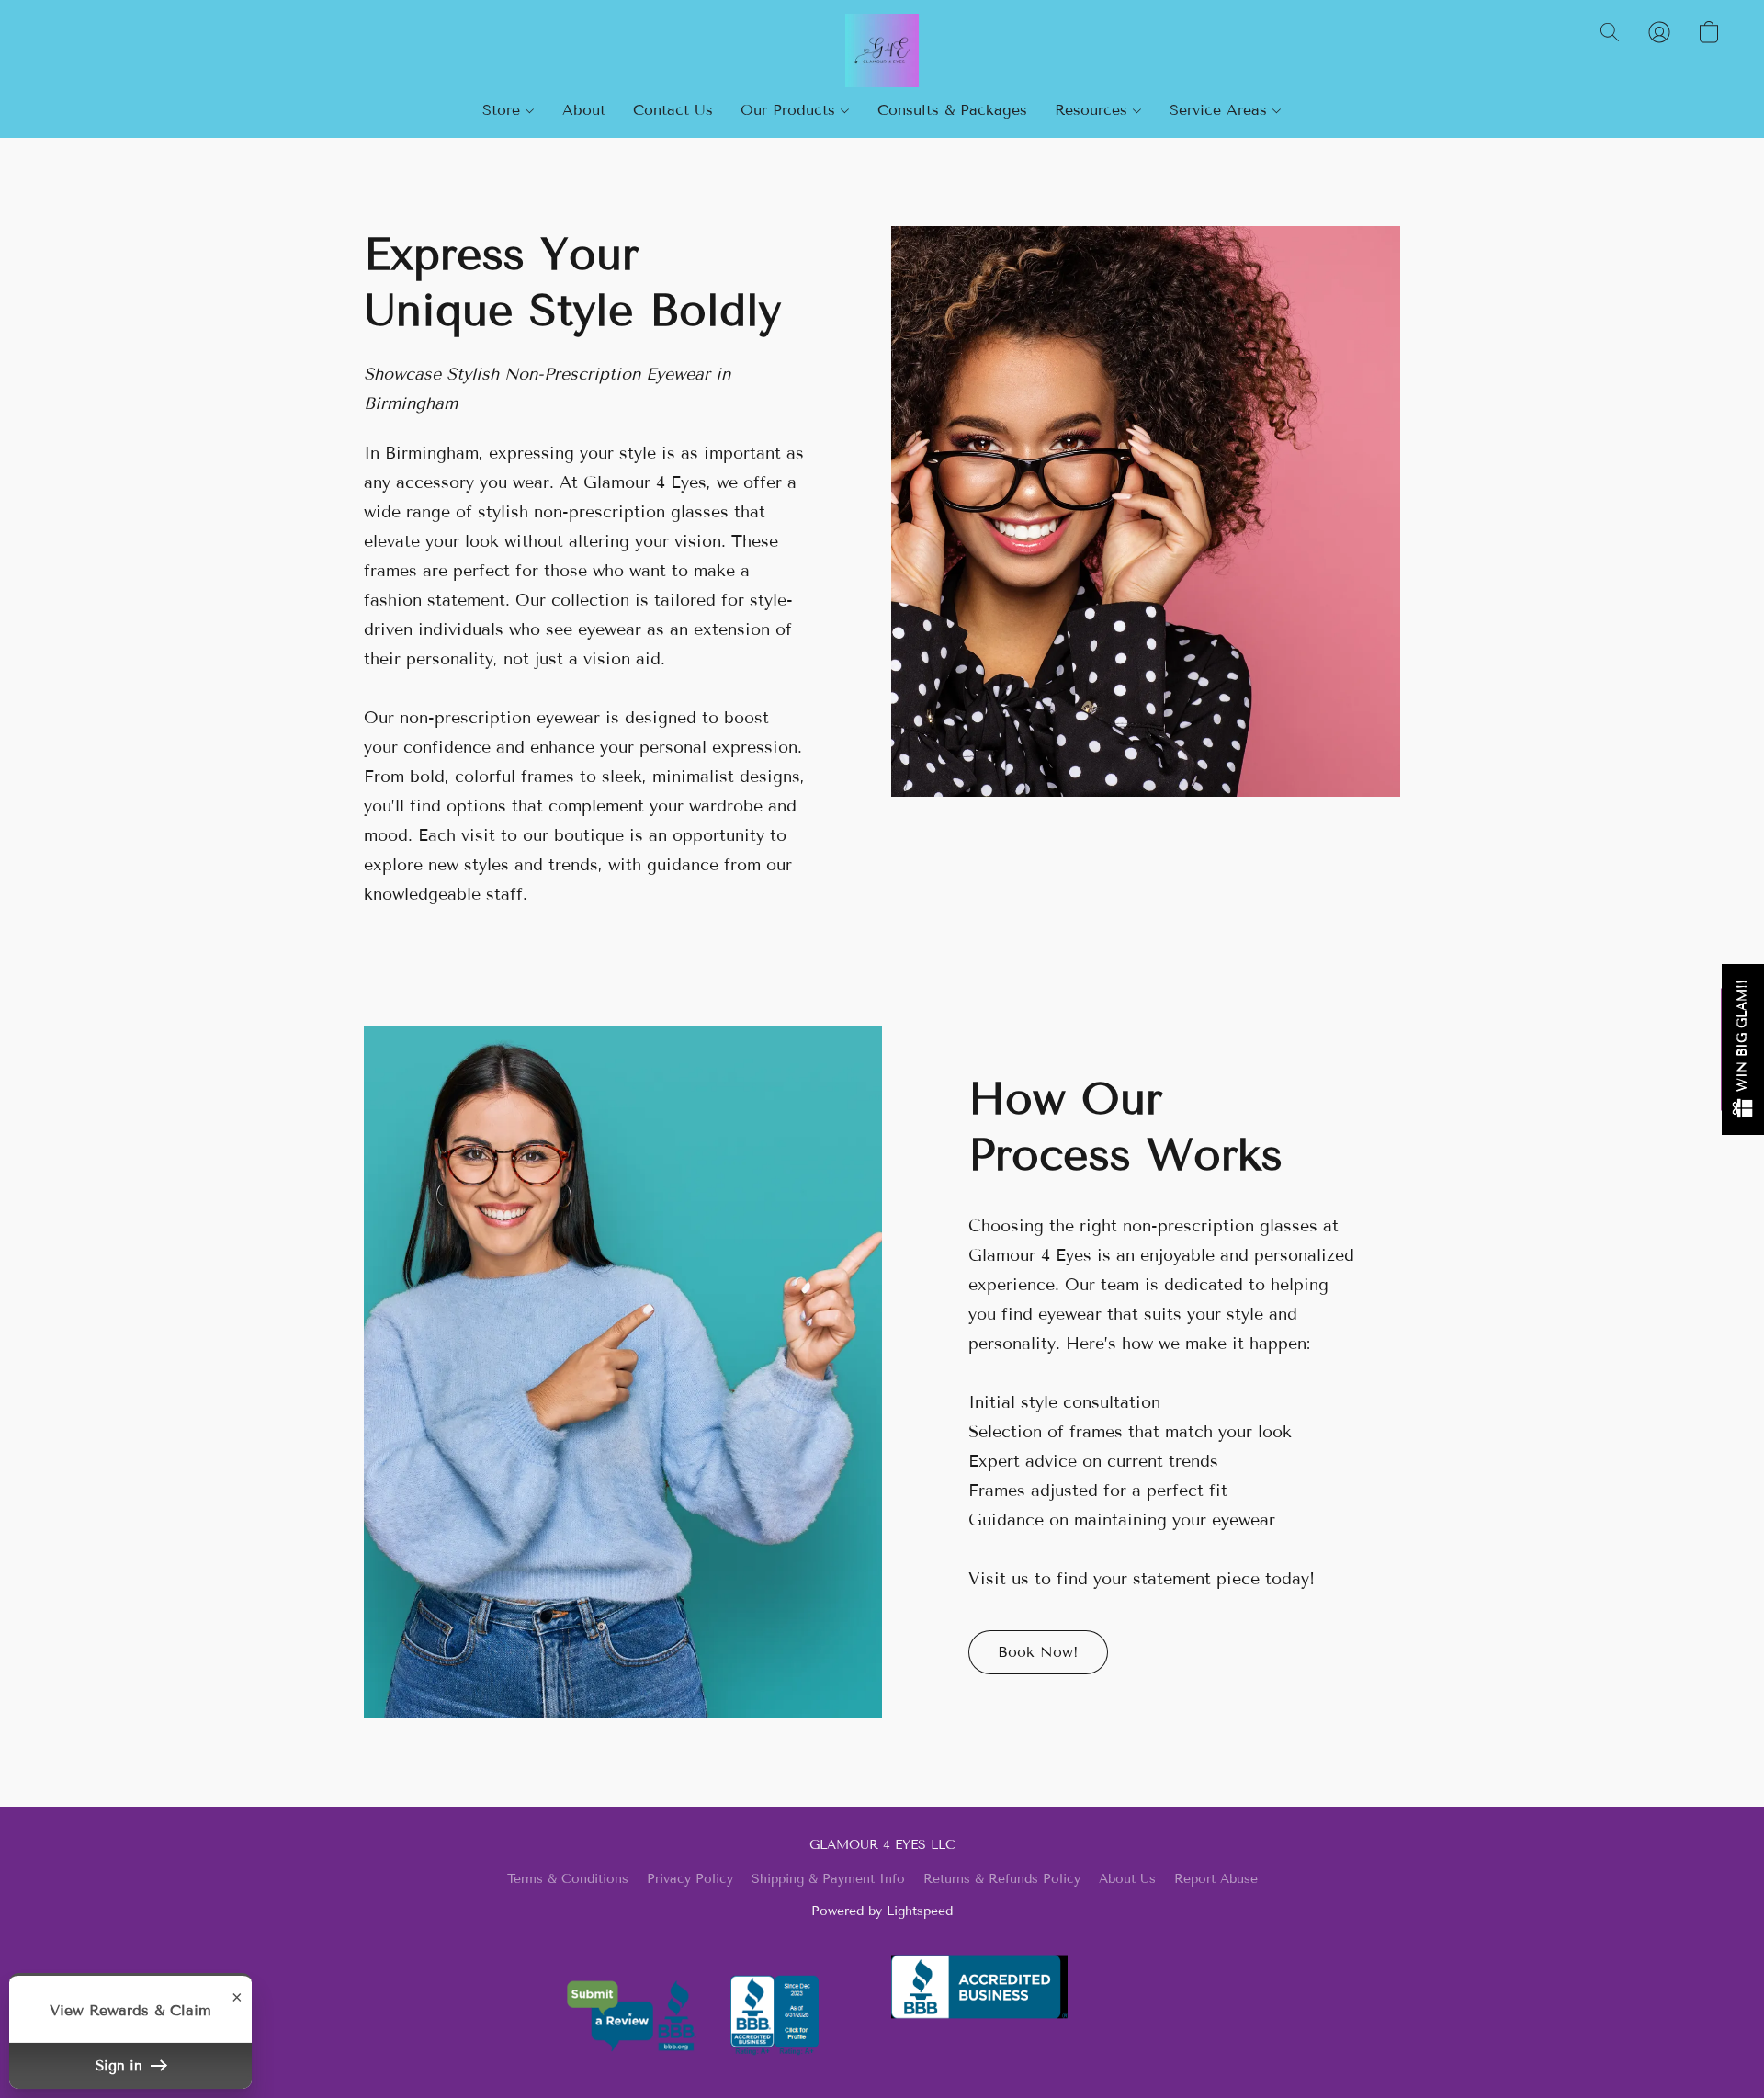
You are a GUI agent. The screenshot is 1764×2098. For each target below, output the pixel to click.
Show (1743, 1049)
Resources (1094, 110)
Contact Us (673, 110)
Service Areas (1221, 110)
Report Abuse (1216, 1879)
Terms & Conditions (568, 1879)
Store (504, 110)
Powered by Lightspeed (882, 1911)
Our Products (791, 110)
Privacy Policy (690, 1879)
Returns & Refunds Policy (1002, 1879)
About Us (1127, 1879)
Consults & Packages (952, 110)
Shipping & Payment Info (828, 1879)
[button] (882, 51)
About (584, 110)
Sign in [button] (121, 2066)
